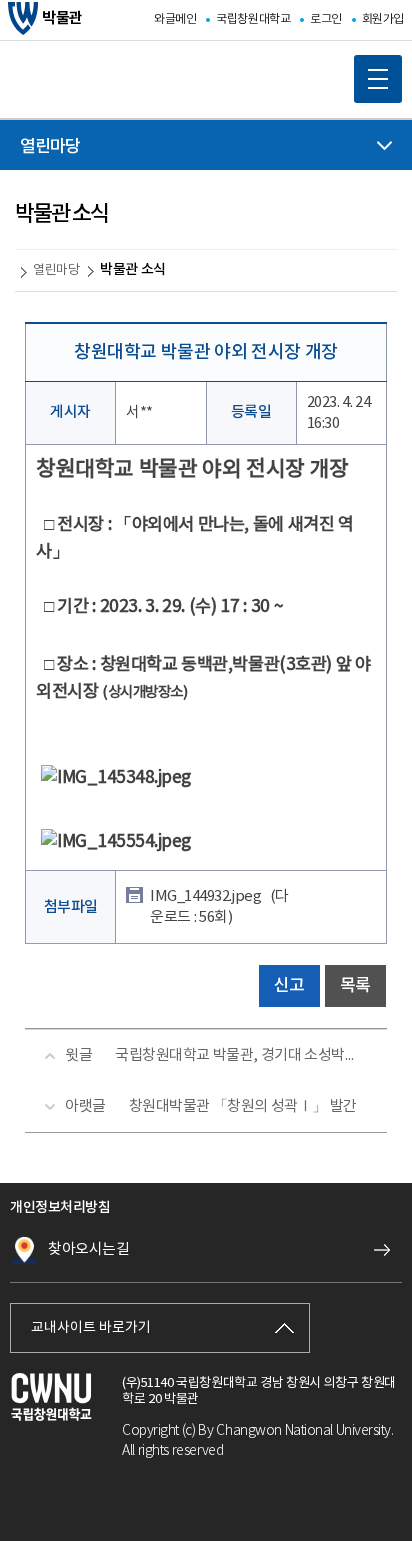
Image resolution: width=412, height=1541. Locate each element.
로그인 (326, 19)
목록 (355, 986)
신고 (289, 986)
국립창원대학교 (253, 19)
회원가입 (383, 19)
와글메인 (175, 19)
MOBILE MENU (378, 79)
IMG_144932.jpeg (219, 907)
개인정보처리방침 (60, 1207)
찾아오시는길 (88, 1249)
